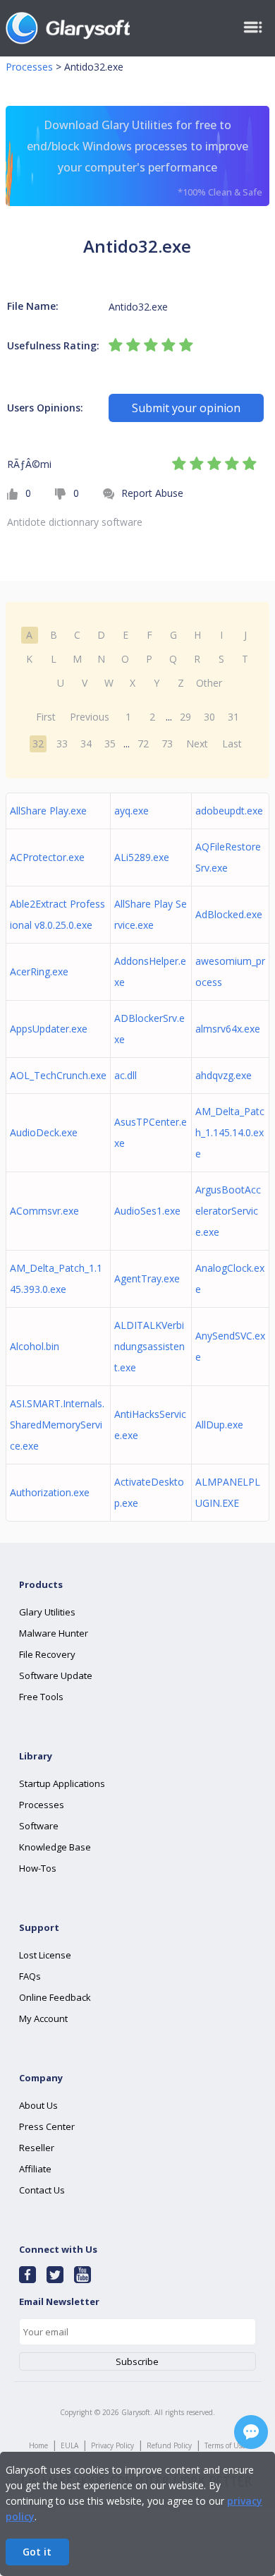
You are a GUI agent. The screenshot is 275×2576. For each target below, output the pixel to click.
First (46, 717)
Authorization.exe (50, 1492)
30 (209, 717)
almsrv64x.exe (228, 1029)
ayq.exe (132, 811)
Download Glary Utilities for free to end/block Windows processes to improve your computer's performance (145, 158)
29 (185, 717)
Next (197, 744)
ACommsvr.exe (44, 1211)
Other (209, 683)
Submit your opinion (186, 408)
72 (143, 744)
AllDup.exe (219, 1425)
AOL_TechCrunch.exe (58, 1075)
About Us (38, 2105)
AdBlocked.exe (229, 914)
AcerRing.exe (39, 971)
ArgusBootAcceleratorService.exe (228, 1211)
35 (110, 744)
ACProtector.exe (47, 857)
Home (38, 2445)
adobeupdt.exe (229, 811)
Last (232, 744)
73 (167, 744)
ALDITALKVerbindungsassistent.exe (149, 1346)
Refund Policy (169, 2445)
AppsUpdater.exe (49, 1029)
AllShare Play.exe (48, 811)
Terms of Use (225, 2445)
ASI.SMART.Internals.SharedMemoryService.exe (57, 1425)
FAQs (30, 1976)
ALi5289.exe (142, 857)
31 (233, 717)
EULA (69, 2445)
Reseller (37, 2148)
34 (86, 744)
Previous (90, 717)
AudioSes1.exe (147, 1211)
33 (62, 744)
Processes (29, 67)
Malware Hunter (54, 1633)
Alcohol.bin (35, 1346)
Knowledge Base (55, 1847)
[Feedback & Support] (251, 2432)
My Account (43, 2018)
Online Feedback (55, 1997)
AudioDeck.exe (44, 1132)
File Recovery (47, 1654)
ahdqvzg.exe (224, 1075)
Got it (37, 2552)
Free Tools (41, 1697)
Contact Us (42, 2190)
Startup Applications (62, 1783)
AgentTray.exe (147, 1278)
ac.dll (126, 1075)
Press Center (47, 2126)
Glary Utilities (47, 1612)
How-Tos (38, 1868)
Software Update (56, 1675)
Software (39, 1826)
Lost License (45, 1955)
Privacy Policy (112, 2445)
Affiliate (35, 2169)
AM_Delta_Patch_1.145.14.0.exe (230, 1132)
